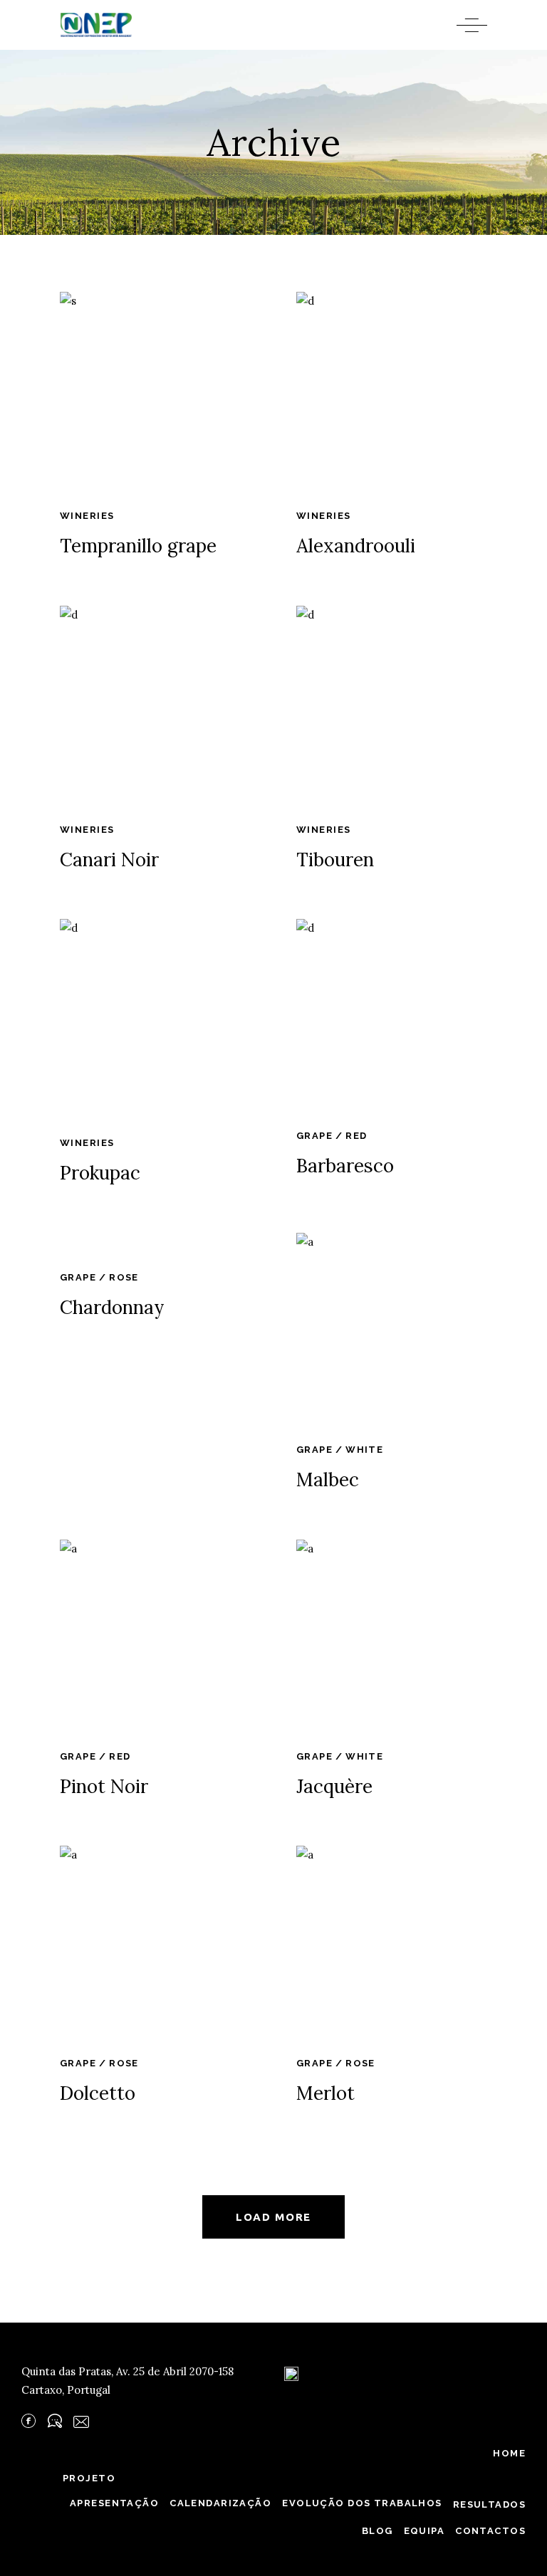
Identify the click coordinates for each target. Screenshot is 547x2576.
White (364, 1450)
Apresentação (114, 2503)
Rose (124, 1277)
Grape (314, 1136)
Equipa (424, 2531)
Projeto (89, 2478)
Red (356, 1136)
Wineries (87, 516)
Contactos (490, 2531)
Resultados (489, 2504)
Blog (377, 2531)
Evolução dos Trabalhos (362, 2503)
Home (509, 2453)
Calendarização (220, 2503)
